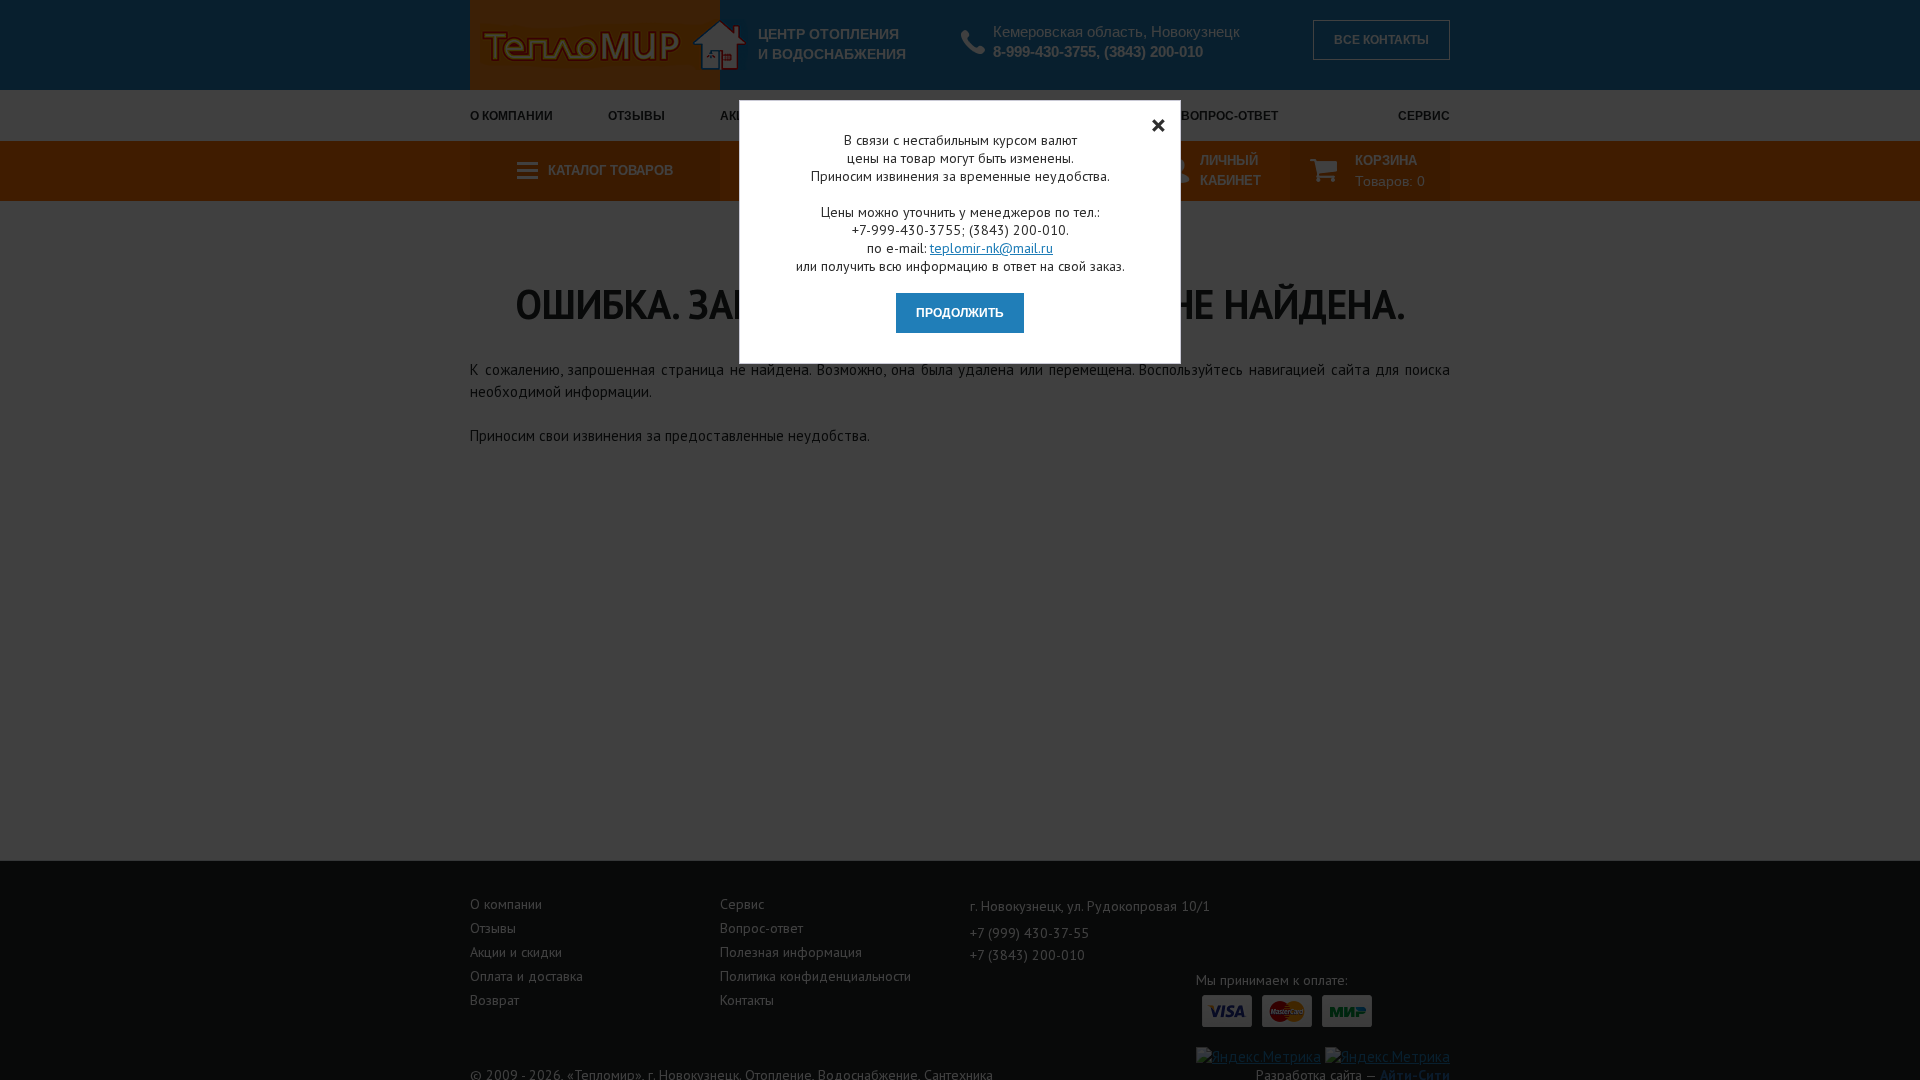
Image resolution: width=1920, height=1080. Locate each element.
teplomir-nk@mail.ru (991, 248)
